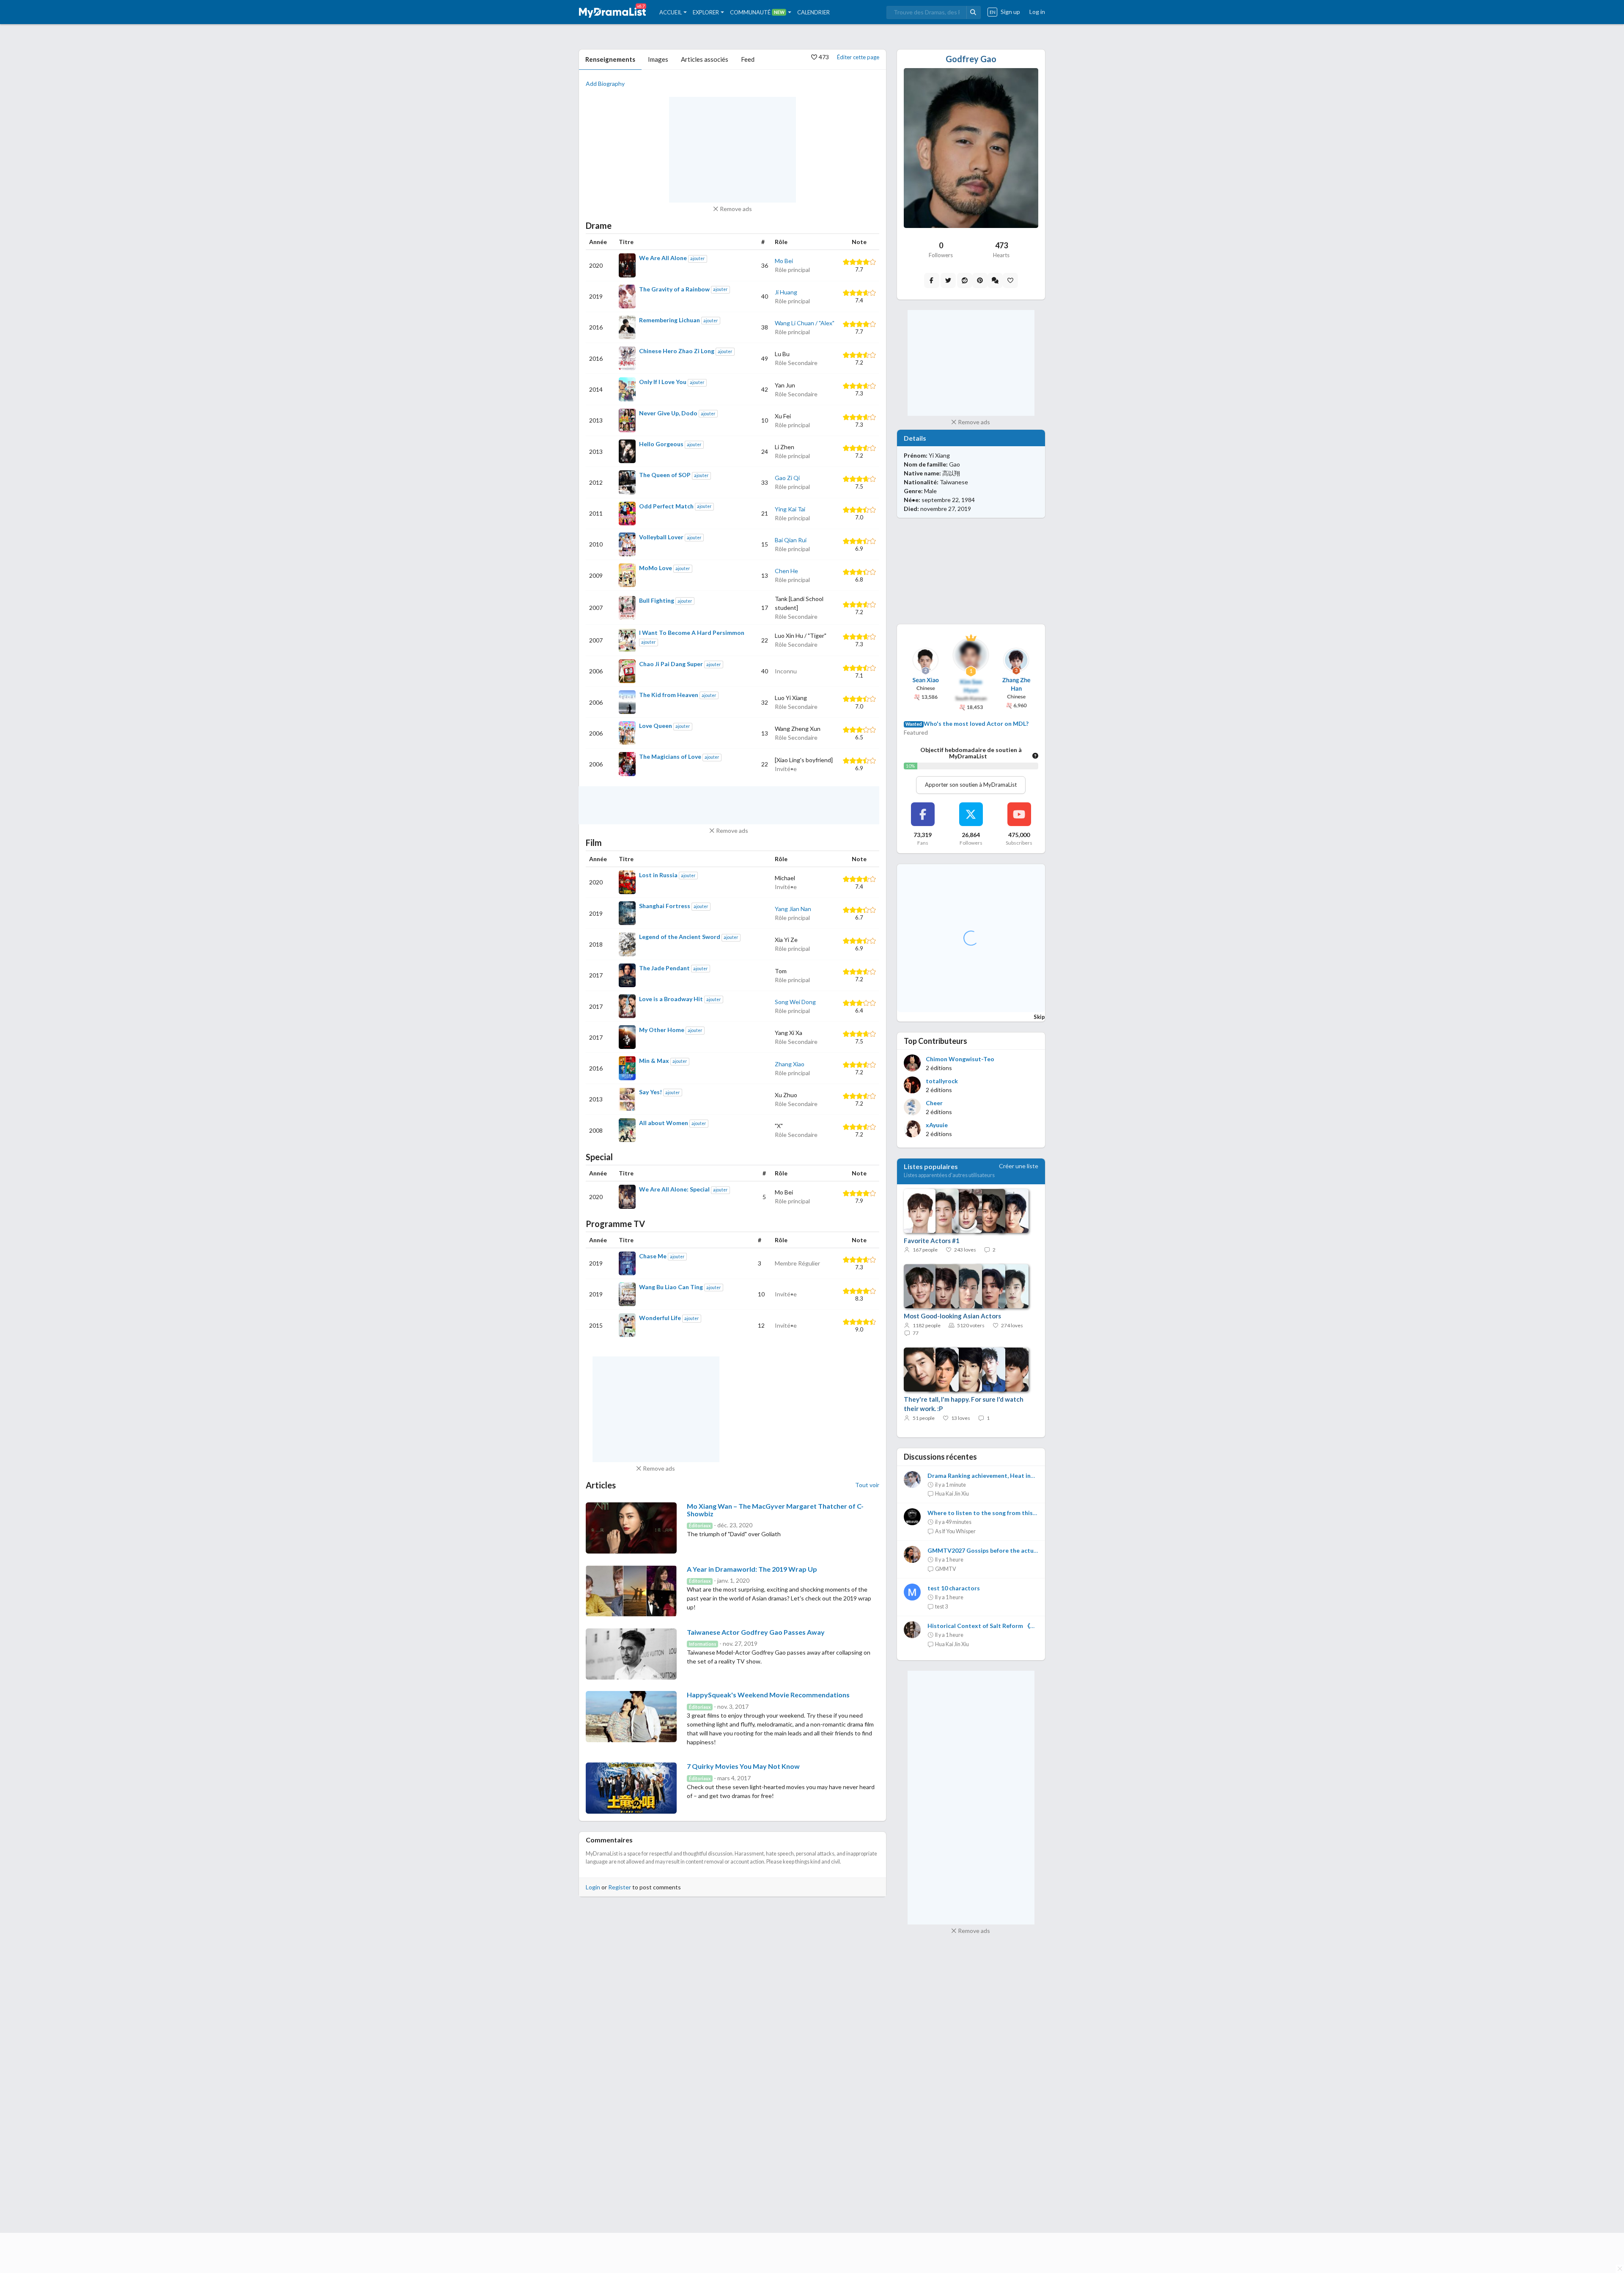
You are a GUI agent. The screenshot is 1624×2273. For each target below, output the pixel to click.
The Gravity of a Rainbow (674, 289)
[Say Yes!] (627, 1099)
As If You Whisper (955, 1531)
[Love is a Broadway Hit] (627, 1006)
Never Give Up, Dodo (668, 413)
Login (593, 1887)
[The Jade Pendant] (627, 975)
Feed (748, 59)
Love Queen (656, 726)
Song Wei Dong (795, 1002)
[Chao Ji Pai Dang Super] (627, 671)
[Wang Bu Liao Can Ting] (627, 1294)
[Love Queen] (627, 733)
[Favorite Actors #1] (962, 1211)
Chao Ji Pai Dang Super (671, 664)
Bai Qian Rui (791, 540)
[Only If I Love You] (627, 389)
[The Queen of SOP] (627, 482)
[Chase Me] (627, 1263)
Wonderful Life (660, 1318)
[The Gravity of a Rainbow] (627, 296)
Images (658, 59)
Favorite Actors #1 (932, 1241)
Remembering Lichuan (669, 320)
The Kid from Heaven (669, 695)
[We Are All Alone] (627, 265)
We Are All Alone (663, 258)
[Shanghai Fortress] (627, 913)
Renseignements (610, 59)
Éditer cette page (858, 57)
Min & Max (654, 1061)
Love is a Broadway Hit (671, 999)
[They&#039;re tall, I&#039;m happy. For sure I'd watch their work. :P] (962, 1370)
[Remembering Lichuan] (627, 327)
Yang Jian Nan (793, 909)
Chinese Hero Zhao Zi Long (677, 351)
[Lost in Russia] (627, 882)
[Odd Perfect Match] (627, 513)
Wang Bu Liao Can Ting (671, 1287)
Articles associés (705, 59)
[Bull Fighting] (627, 608)
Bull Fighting (657, 600)
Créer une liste (1019, 1166)
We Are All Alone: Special (674, 1189)
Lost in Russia (658, 875)
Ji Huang (786, 292)
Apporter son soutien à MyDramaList (971, 785)
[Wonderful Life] (627, 1325)
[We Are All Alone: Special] (627, 1197)
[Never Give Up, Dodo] (627, 420)
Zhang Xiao (790, 1064)
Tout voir (867, 1485)
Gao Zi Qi (787, 478)
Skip (1039, 1017)
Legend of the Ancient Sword (680, 937)
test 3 (941, 1607)
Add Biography (605, 84)
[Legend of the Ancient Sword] (627, 944)
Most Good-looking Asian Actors (952, 1316)
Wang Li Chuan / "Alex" (805, 323)
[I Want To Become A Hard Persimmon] (627, 640)
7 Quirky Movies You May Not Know (743, 1766)
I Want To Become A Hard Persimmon (692, 633)
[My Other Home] (627, 1037)
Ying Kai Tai (790, 509)
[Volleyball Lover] (627, 544)
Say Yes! (650, 1092)
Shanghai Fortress (665, 906)
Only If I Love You (663, 382)
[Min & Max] (627, 1068)
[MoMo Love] (627, 575)
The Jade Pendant (664, 968)
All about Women (664, 1123)
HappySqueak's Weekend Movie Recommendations (768, 1695)
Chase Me (653, 1256)
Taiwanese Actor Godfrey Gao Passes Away (756, 1632)
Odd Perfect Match (666, 506)
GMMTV (946, 1569)
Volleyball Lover (661, 537)
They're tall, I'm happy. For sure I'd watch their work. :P (964, 1404)
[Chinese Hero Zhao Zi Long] (627, 358)
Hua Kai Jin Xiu (952, 1494)
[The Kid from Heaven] (627, 702)
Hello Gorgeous (661, 444)
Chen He (786, 571)
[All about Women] (627, 1130)
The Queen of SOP (665, 475)
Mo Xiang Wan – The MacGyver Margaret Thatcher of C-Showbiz (775, 1510)
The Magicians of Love (670, 756)
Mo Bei (784, 261)
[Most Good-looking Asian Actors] (962, 1287)
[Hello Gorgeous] (627, 451)
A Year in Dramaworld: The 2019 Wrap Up (752, 1569)
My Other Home (662, 1030)
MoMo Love (656, 568)
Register (620, 1887)
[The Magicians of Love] (627, 764)
